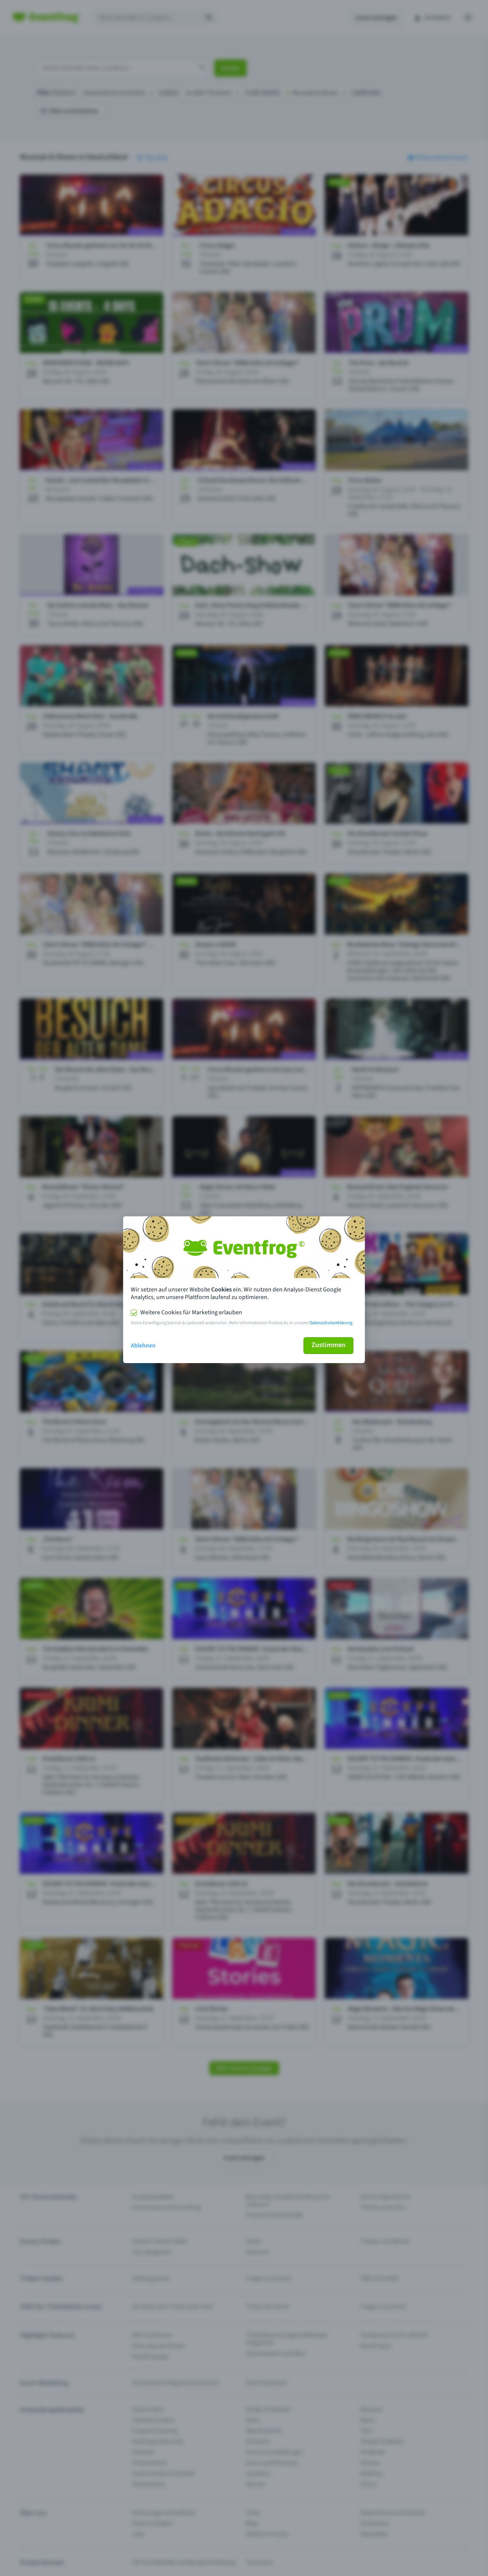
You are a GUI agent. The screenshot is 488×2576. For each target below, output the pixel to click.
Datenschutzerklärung (331, 1323)
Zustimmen (328, 1345)
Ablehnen (143, 1346)
